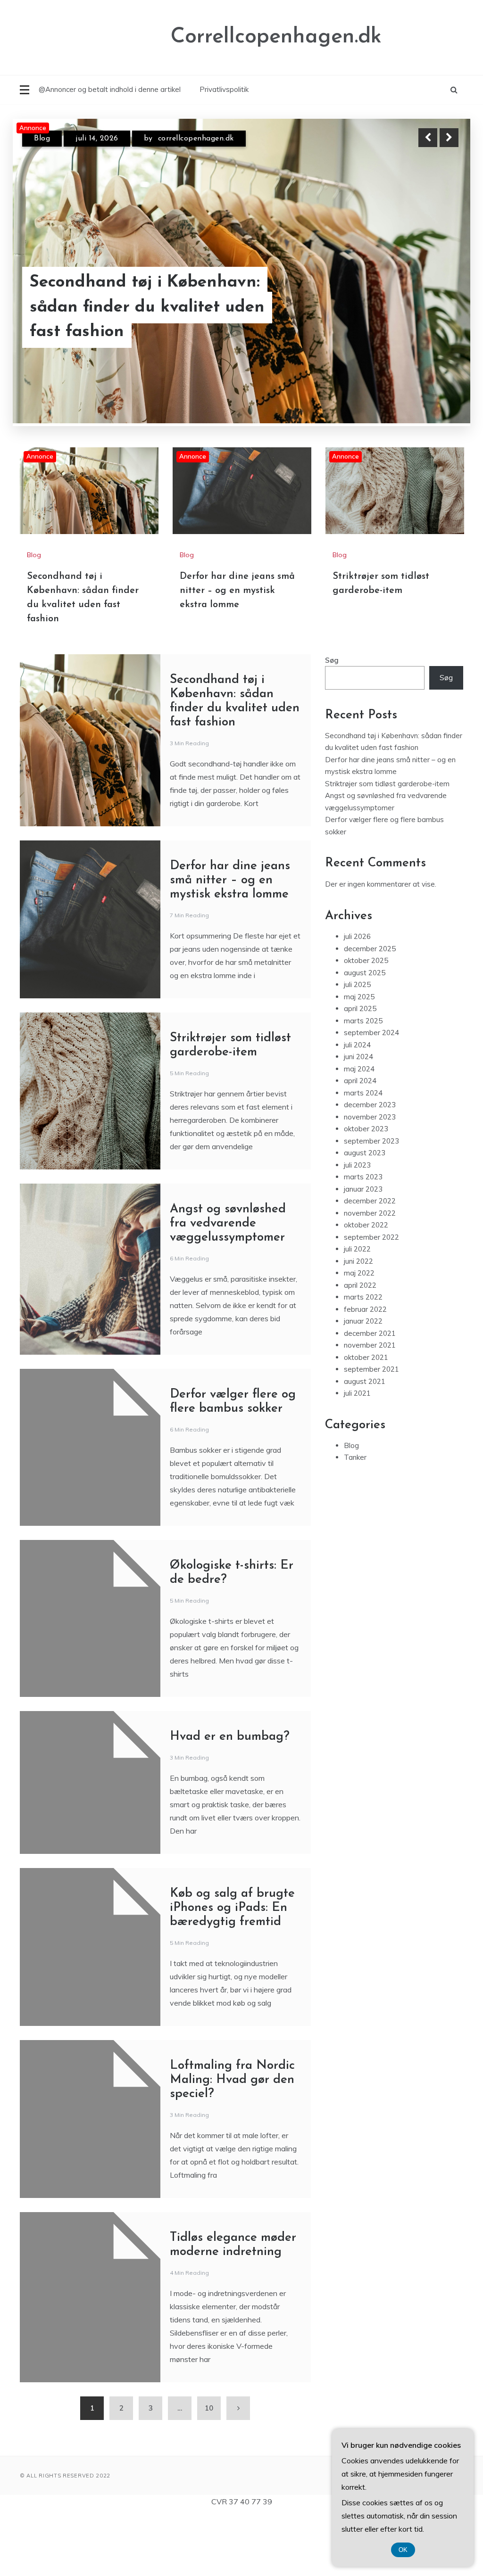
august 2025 (365, 1033)
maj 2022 (359, 1334)
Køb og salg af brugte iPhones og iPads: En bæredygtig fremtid (232, 1969)
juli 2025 (357, 1046)
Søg (332, 721)
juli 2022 (357, 1310)
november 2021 (370, 1406)
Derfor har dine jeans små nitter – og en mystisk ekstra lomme (158, 320)
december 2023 (370, 1166)
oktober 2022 (366, 1286)
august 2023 (365, 1214)
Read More (432, 320)
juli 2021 (357, 1454)
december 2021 (370, 1394)
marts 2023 (363, 1238)
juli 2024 (357, 1106)
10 (209, 2469)
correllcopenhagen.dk (218, 139)
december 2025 (370, 1009)
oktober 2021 (366, 1418)
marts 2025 (363, 1082)
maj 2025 (359, 1058)
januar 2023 (363, 1250)
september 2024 (371, 1094)
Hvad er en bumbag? (230, 1798)
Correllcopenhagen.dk (276, 37)
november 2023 (370, 1178)
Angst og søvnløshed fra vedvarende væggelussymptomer (228, 1284)
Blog (42, 139)
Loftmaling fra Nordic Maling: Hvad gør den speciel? (232, 2141)
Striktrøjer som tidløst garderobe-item (387, 844)
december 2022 (370, 1262)
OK (403, 2550)
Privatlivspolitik (224, 89)
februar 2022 (365, 1370)
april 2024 (360, 1142)
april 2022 (360, 1346)
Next (449, 138)
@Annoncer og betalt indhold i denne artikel (110, 89)
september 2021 (371, 1430)
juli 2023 (357, 1226)
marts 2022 (363, 1358)
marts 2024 (363, 1154)
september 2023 (371, 1202)
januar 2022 (363, 1382)
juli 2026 (357, 998)
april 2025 (360, 1070)
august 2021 (365, 1442)
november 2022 (370, 1274)
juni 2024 (358, 1118)
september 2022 (371, 1298)
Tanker (355, 1518)
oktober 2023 (366, 1190)
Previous (428, 138)
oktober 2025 (366, 1022)
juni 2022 (358, 1322)
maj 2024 (359, 1130)
